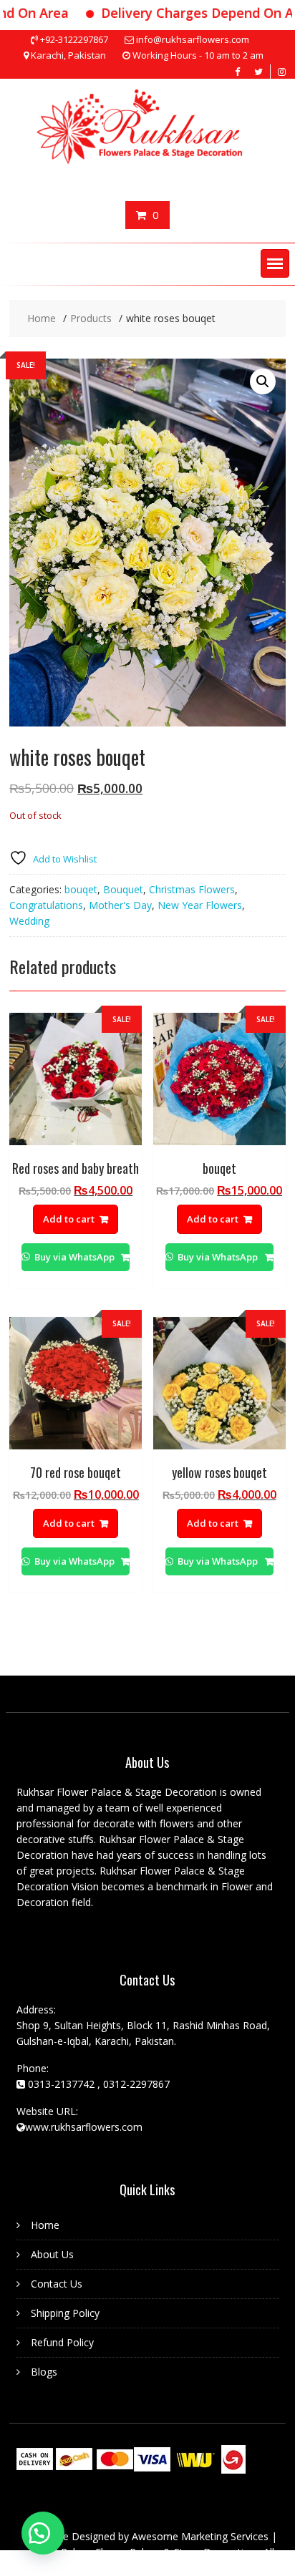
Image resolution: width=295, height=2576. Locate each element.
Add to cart (69, 1219)
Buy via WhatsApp (74, 1257)
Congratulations (46, 905)
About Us (52, 2254)
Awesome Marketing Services (202, 2536)
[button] (275, 263)
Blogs (44, 2372)
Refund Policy (62, 2342)
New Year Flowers (200, 905)
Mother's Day (120, 905)
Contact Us (57, 2284)
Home (45, 2225)
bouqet (81, 889)
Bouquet (123, 889)
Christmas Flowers (192, 889)
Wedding (29, 921)
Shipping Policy (65, 2313)
